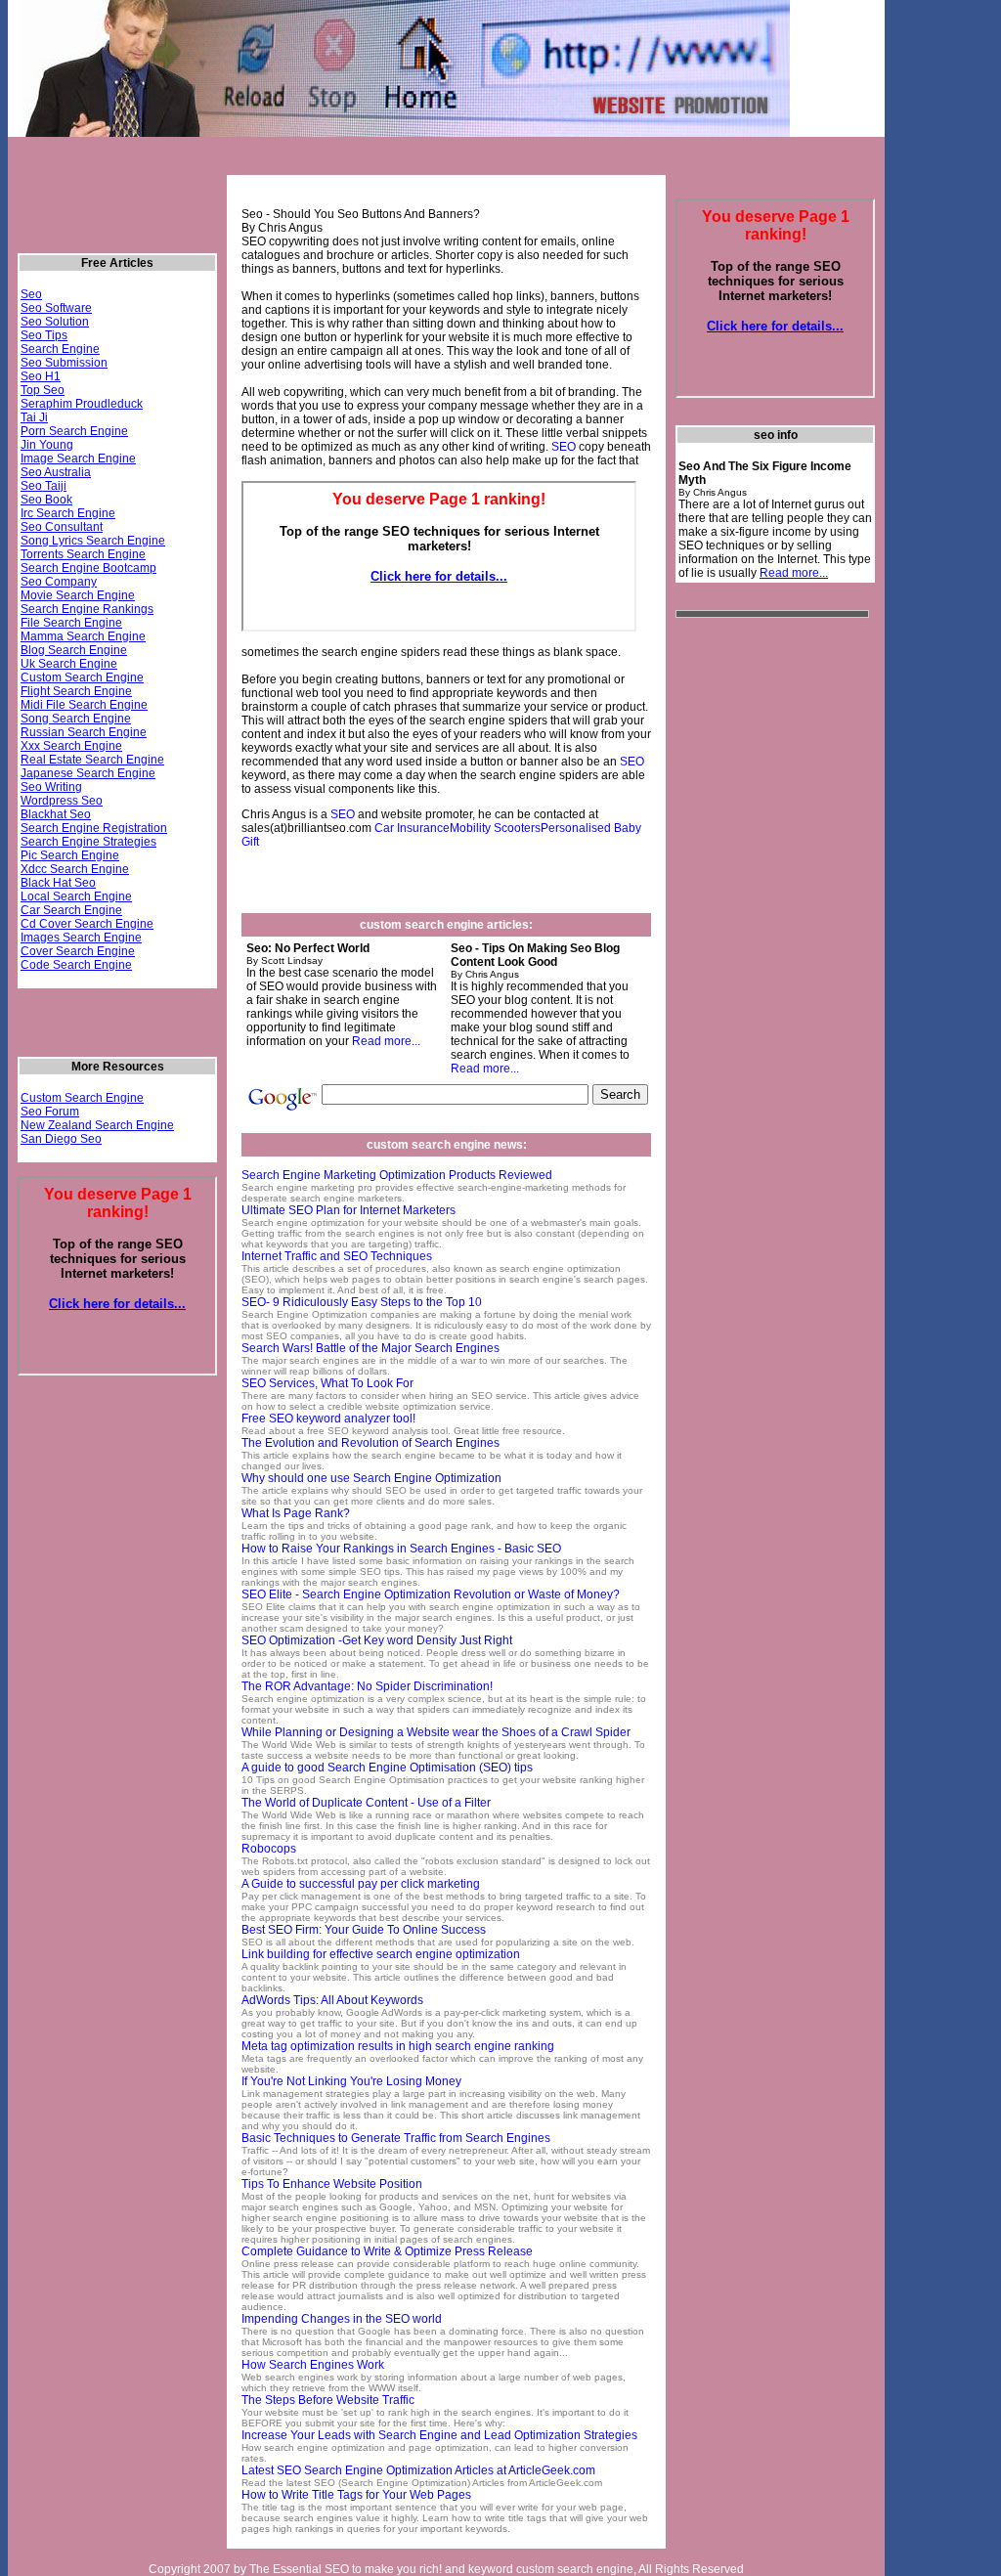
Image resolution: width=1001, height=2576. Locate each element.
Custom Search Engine (82, 677)
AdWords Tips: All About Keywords (332, 2000)
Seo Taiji (44, 486)
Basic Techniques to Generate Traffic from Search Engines (396, 2138)
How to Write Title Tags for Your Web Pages (356, 2495)
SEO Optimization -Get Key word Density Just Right (377, 1640)
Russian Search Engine (84, 732)
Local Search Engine (76, 896)
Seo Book (46, 500)
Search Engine (60, 349)
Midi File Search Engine (84, 705)
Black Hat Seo (58, 883)
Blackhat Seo (56, 814)
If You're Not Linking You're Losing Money (351, 2081)
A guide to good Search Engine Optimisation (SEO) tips (387, 1768)
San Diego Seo (61, 1139)
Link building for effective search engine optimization (381, 1954)
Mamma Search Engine (83, 636)
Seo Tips (44, 335)
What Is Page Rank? (296, 1513)
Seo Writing (51, 787)
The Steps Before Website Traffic (328, 2400)
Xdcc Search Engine (75, 869)
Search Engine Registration (94, 828)
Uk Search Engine (69, 664)
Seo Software (56, 308)
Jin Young (47, 445)
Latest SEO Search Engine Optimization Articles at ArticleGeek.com (418, 2470)
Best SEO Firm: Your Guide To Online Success (364, 1930)
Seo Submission (64, 363)
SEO (564, 447)
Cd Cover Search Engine (87, 924)
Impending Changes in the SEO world (342, 2319)
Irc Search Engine (68, 513)
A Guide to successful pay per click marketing (361, 1884)
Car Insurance (412, 828)
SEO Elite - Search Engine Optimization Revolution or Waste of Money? (431, 1594)
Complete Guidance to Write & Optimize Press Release (387, 2251)
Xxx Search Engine (71, 746)
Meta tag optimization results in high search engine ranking (398, 2046)
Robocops (269, 1849)
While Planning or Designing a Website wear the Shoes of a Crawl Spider (436, 1732)
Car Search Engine (71, 910)
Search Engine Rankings (87, 609)
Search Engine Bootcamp (88, 568)
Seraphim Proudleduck (82, 404)
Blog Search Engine (74, 650)
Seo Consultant (62, 527)
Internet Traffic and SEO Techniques (337, 1256)
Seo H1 (41, 376)
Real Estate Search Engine (92, 760)
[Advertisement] (367, 165)
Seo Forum (50, 1112)
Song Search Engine (76, 719)
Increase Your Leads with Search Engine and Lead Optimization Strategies (439, 2435)
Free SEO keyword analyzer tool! (328, 1419)
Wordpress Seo (62, 801)
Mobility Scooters (495, 828)
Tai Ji (34, 417)
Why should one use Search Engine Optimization (371, 1478)
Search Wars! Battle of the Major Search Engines (370, 1348)
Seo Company (59, 582)
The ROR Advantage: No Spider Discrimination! (367, 1686)
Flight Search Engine (76, 691)
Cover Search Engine (78, 951)
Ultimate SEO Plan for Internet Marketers (348, 1210)
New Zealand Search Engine (97, 1125)
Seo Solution (55, 322)
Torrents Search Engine (83, 554)
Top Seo (43, 390)
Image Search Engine (78, 458)
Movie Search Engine (78, 595)
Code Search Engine (76, 965)
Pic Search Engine (70, 855)
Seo (31, 294)
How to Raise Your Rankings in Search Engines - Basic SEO (401, 1549)
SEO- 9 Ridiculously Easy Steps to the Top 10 (362, 1302)
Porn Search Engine (74, 431)
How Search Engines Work (313, 2365)
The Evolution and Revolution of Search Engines (370, 1443)
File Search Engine (71, 623)
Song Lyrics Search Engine (93, 541)
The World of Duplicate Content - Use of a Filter (366, 1803)
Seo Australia (56, 472)
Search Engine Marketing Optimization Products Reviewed (397, 1175)
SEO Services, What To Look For (327, 1383)
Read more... (386, 1041)
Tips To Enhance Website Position (332, 2184)
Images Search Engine (81, 938)
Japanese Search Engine (88, 773)
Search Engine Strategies (88, 842)
